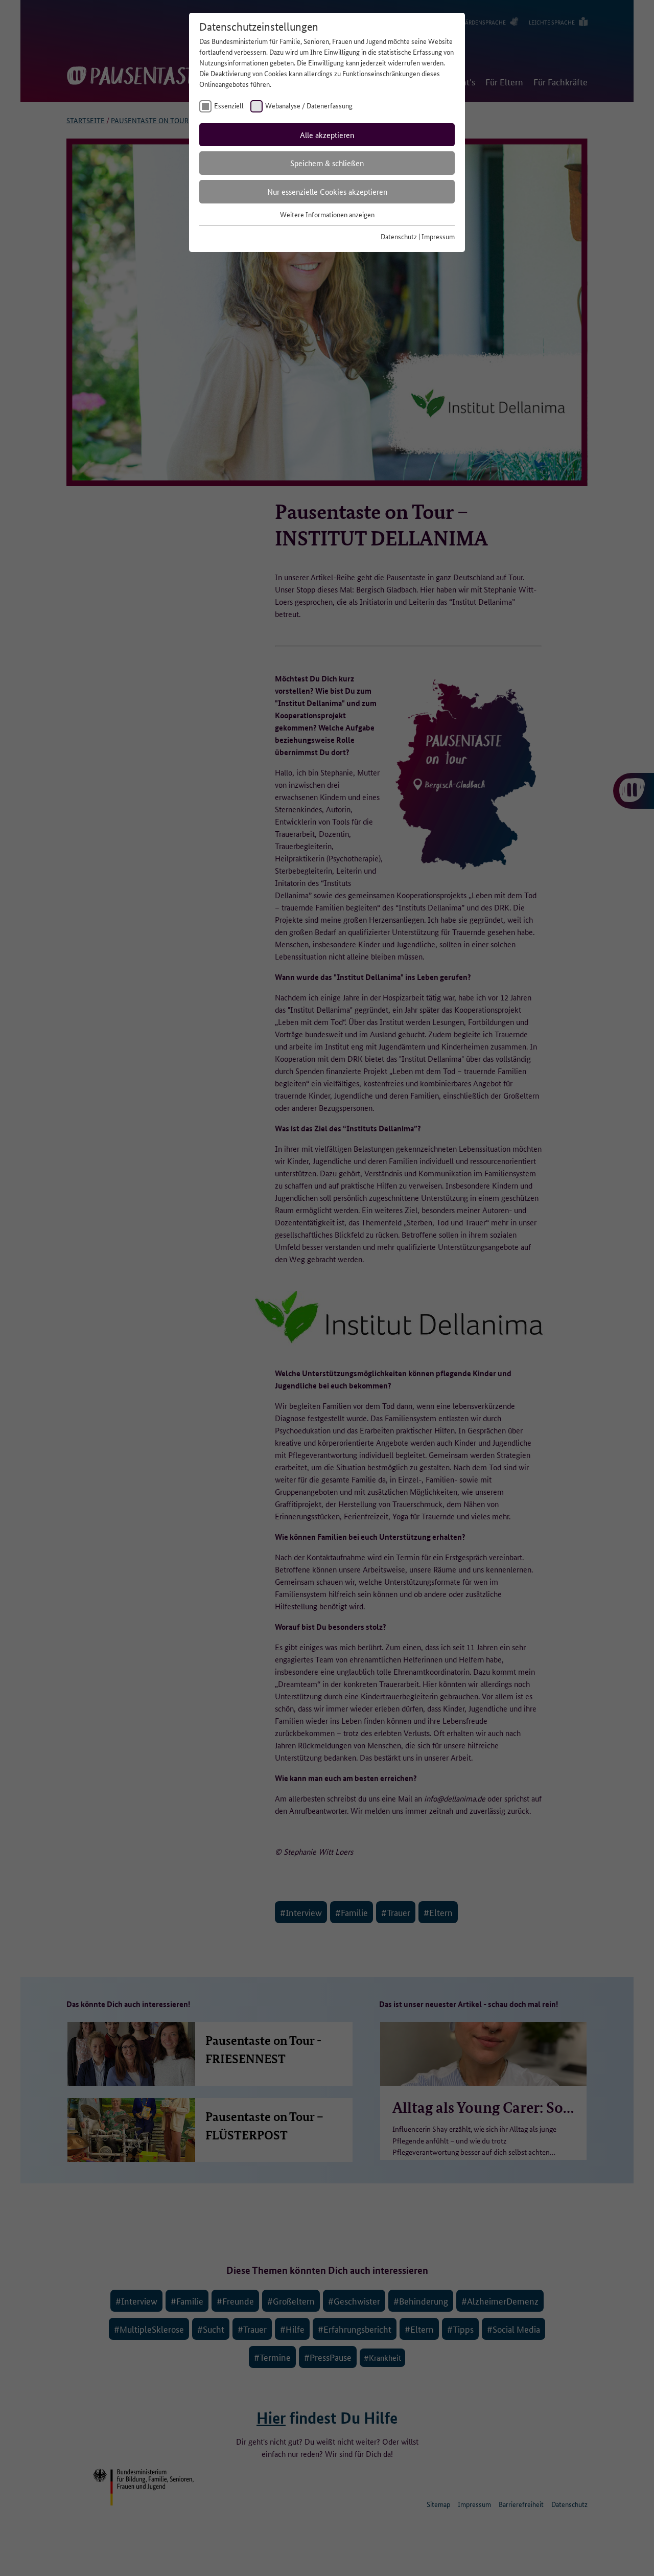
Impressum (438, 236)
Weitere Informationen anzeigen (327, 214)
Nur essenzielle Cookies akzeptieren (327, 191)
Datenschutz (399, 236)
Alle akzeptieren (327, 135)
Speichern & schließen (327, 163)
